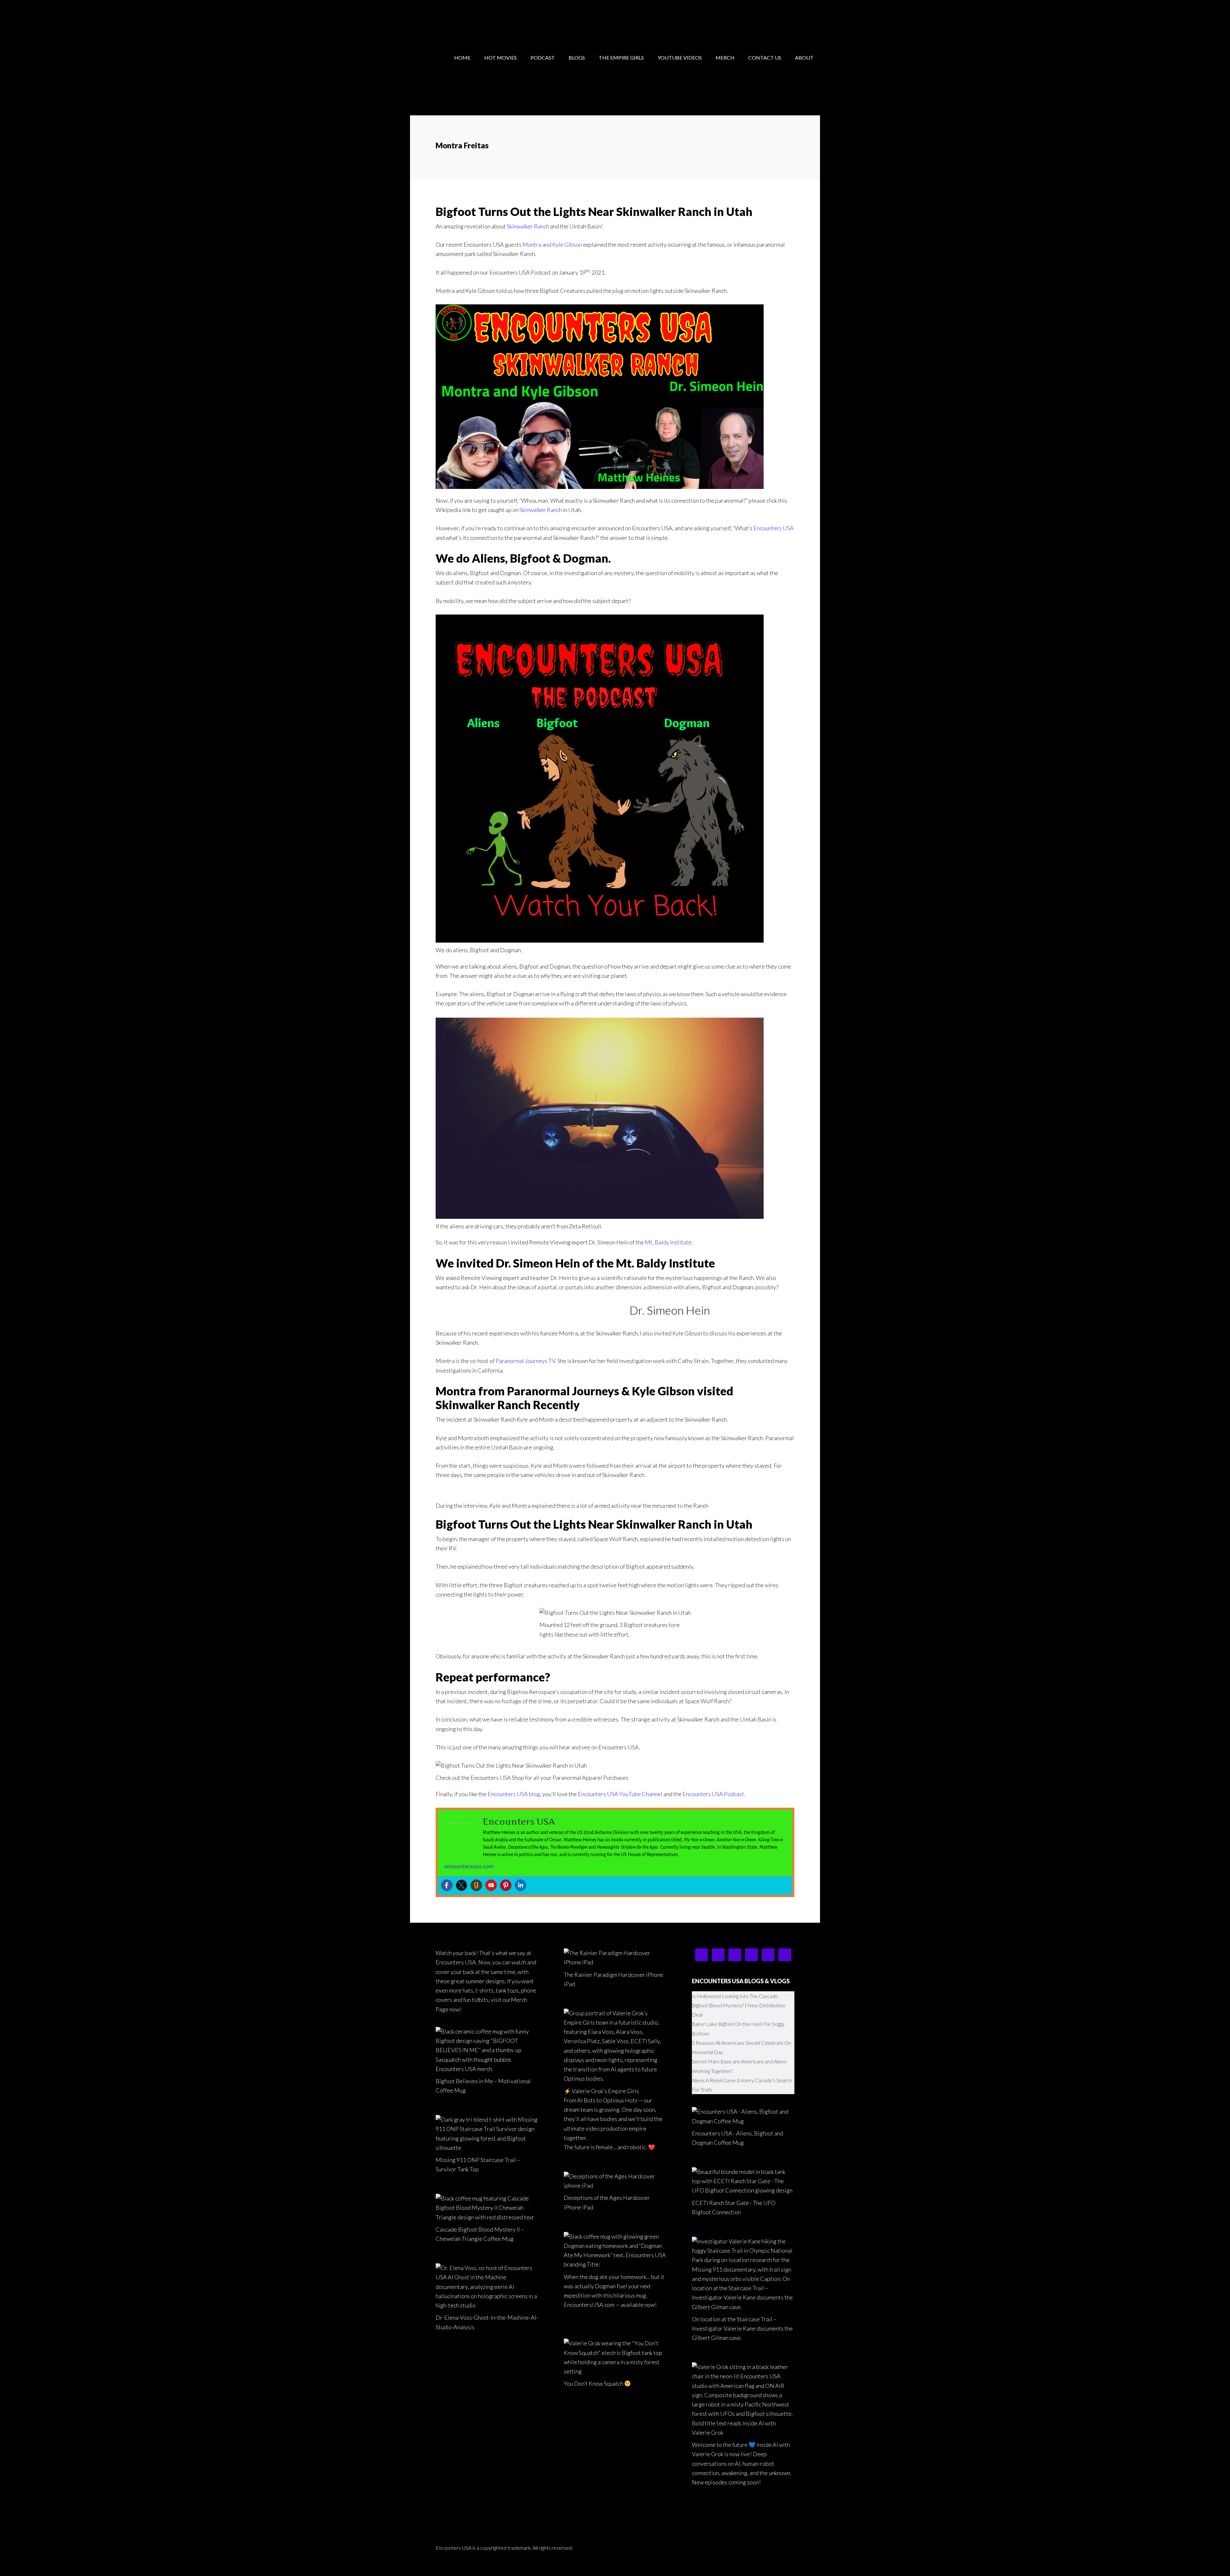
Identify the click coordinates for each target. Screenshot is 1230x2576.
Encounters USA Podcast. (714, 1794)
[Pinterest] (506, 1885)
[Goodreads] (476, 1885)
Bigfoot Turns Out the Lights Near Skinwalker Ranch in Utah (594, 211)
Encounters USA (461, 19)
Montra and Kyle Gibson (552, 244)
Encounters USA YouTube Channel (620, 1794)
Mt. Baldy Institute (668, 1242)
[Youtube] (491, 1885)
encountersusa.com (469, 1866)
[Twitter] (462, 1885)
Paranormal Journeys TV (525, 1361)
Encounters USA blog (514, 1794)
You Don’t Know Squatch (594, 2383)
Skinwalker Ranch (528, 226)
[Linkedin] (521, 1885)
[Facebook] (447, 1885)
